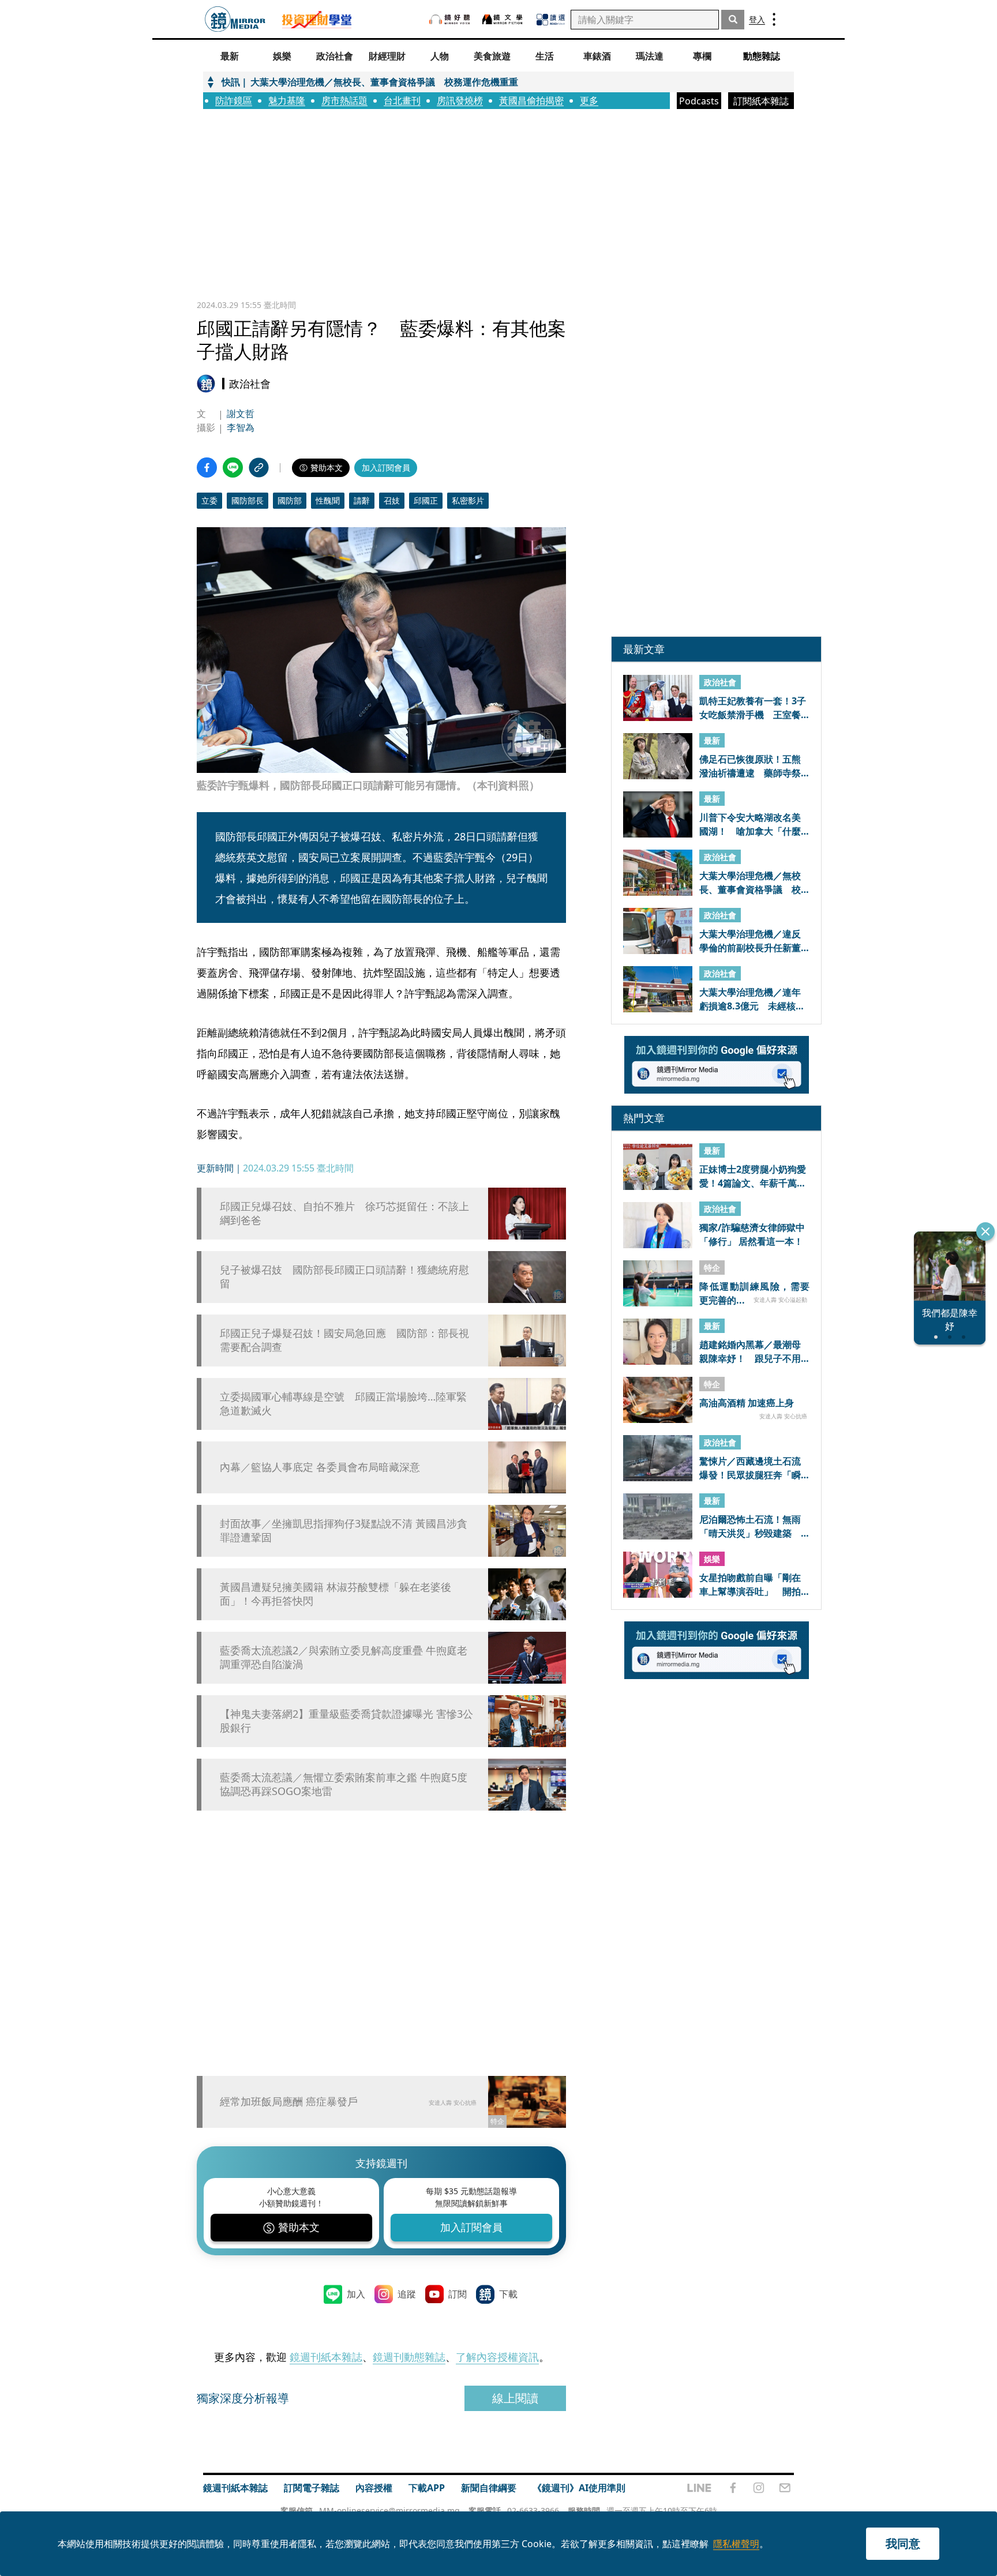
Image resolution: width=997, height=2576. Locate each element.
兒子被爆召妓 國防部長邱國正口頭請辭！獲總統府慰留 (344, 1276)
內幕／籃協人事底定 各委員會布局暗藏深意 (320, 1467)
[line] (699, 2488)
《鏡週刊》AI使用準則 (579, 2488)
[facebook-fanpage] (733, 2488)
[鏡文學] (504, 19)
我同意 (903, 2543)
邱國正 (426, 500)
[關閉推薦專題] (985, 1231)
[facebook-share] (207, 467)
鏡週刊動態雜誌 (409, 2357)
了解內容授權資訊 (497, 2357)
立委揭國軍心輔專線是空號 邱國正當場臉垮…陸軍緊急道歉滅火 (343, 1403)
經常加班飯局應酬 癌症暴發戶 (289, 2101)
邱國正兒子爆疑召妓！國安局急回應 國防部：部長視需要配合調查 (344, 1340)
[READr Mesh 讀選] (551, 20)
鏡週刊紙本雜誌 (326, 2357)
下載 (508, 2294)
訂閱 (458, 2294)
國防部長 (248, 500)
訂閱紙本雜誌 (761, 101)
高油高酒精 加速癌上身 (747, 1403)
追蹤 (407, 2294)
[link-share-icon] (259, 467)
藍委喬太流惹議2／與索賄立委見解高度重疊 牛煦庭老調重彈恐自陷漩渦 (344, 1657)
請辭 (362, 500)
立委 (209, 500)
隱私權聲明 (736, 2544)
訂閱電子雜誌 (312, 2488)
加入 (356, 2294)
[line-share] (233, 467)
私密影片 (468, 500)
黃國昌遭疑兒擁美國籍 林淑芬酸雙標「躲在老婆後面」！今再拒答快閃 (336, 1594)
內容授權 (374, 2488)
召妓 (392, 500)
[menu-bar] (774, 19)
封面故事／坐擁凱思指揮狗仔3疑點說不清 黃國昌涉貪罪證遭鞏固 (344, 1530)
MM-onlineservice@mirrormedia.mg (389, 2511)
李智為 (241, 427)
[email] (785, 2488)
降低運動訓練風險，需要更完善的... (754, 1293)
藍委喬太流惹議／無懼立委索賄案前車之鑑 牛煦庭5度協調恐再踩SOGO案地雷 (344, 1784)
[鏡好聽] (449, 19)
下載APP (427, 2488)
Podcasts (699, 101)
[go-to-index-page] (235, 19)
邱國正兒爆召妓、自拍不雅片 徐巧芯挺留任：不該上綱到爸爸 (344, 1213)
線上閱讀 (515, 2398)
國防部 (290, 500)
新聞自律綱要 (489, 2488)
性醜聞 (328, 500)
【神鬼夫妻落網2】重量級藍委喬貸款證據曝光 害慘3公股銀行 (346, 1721)
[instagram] (759, 2488)
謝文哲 (241, 414)
